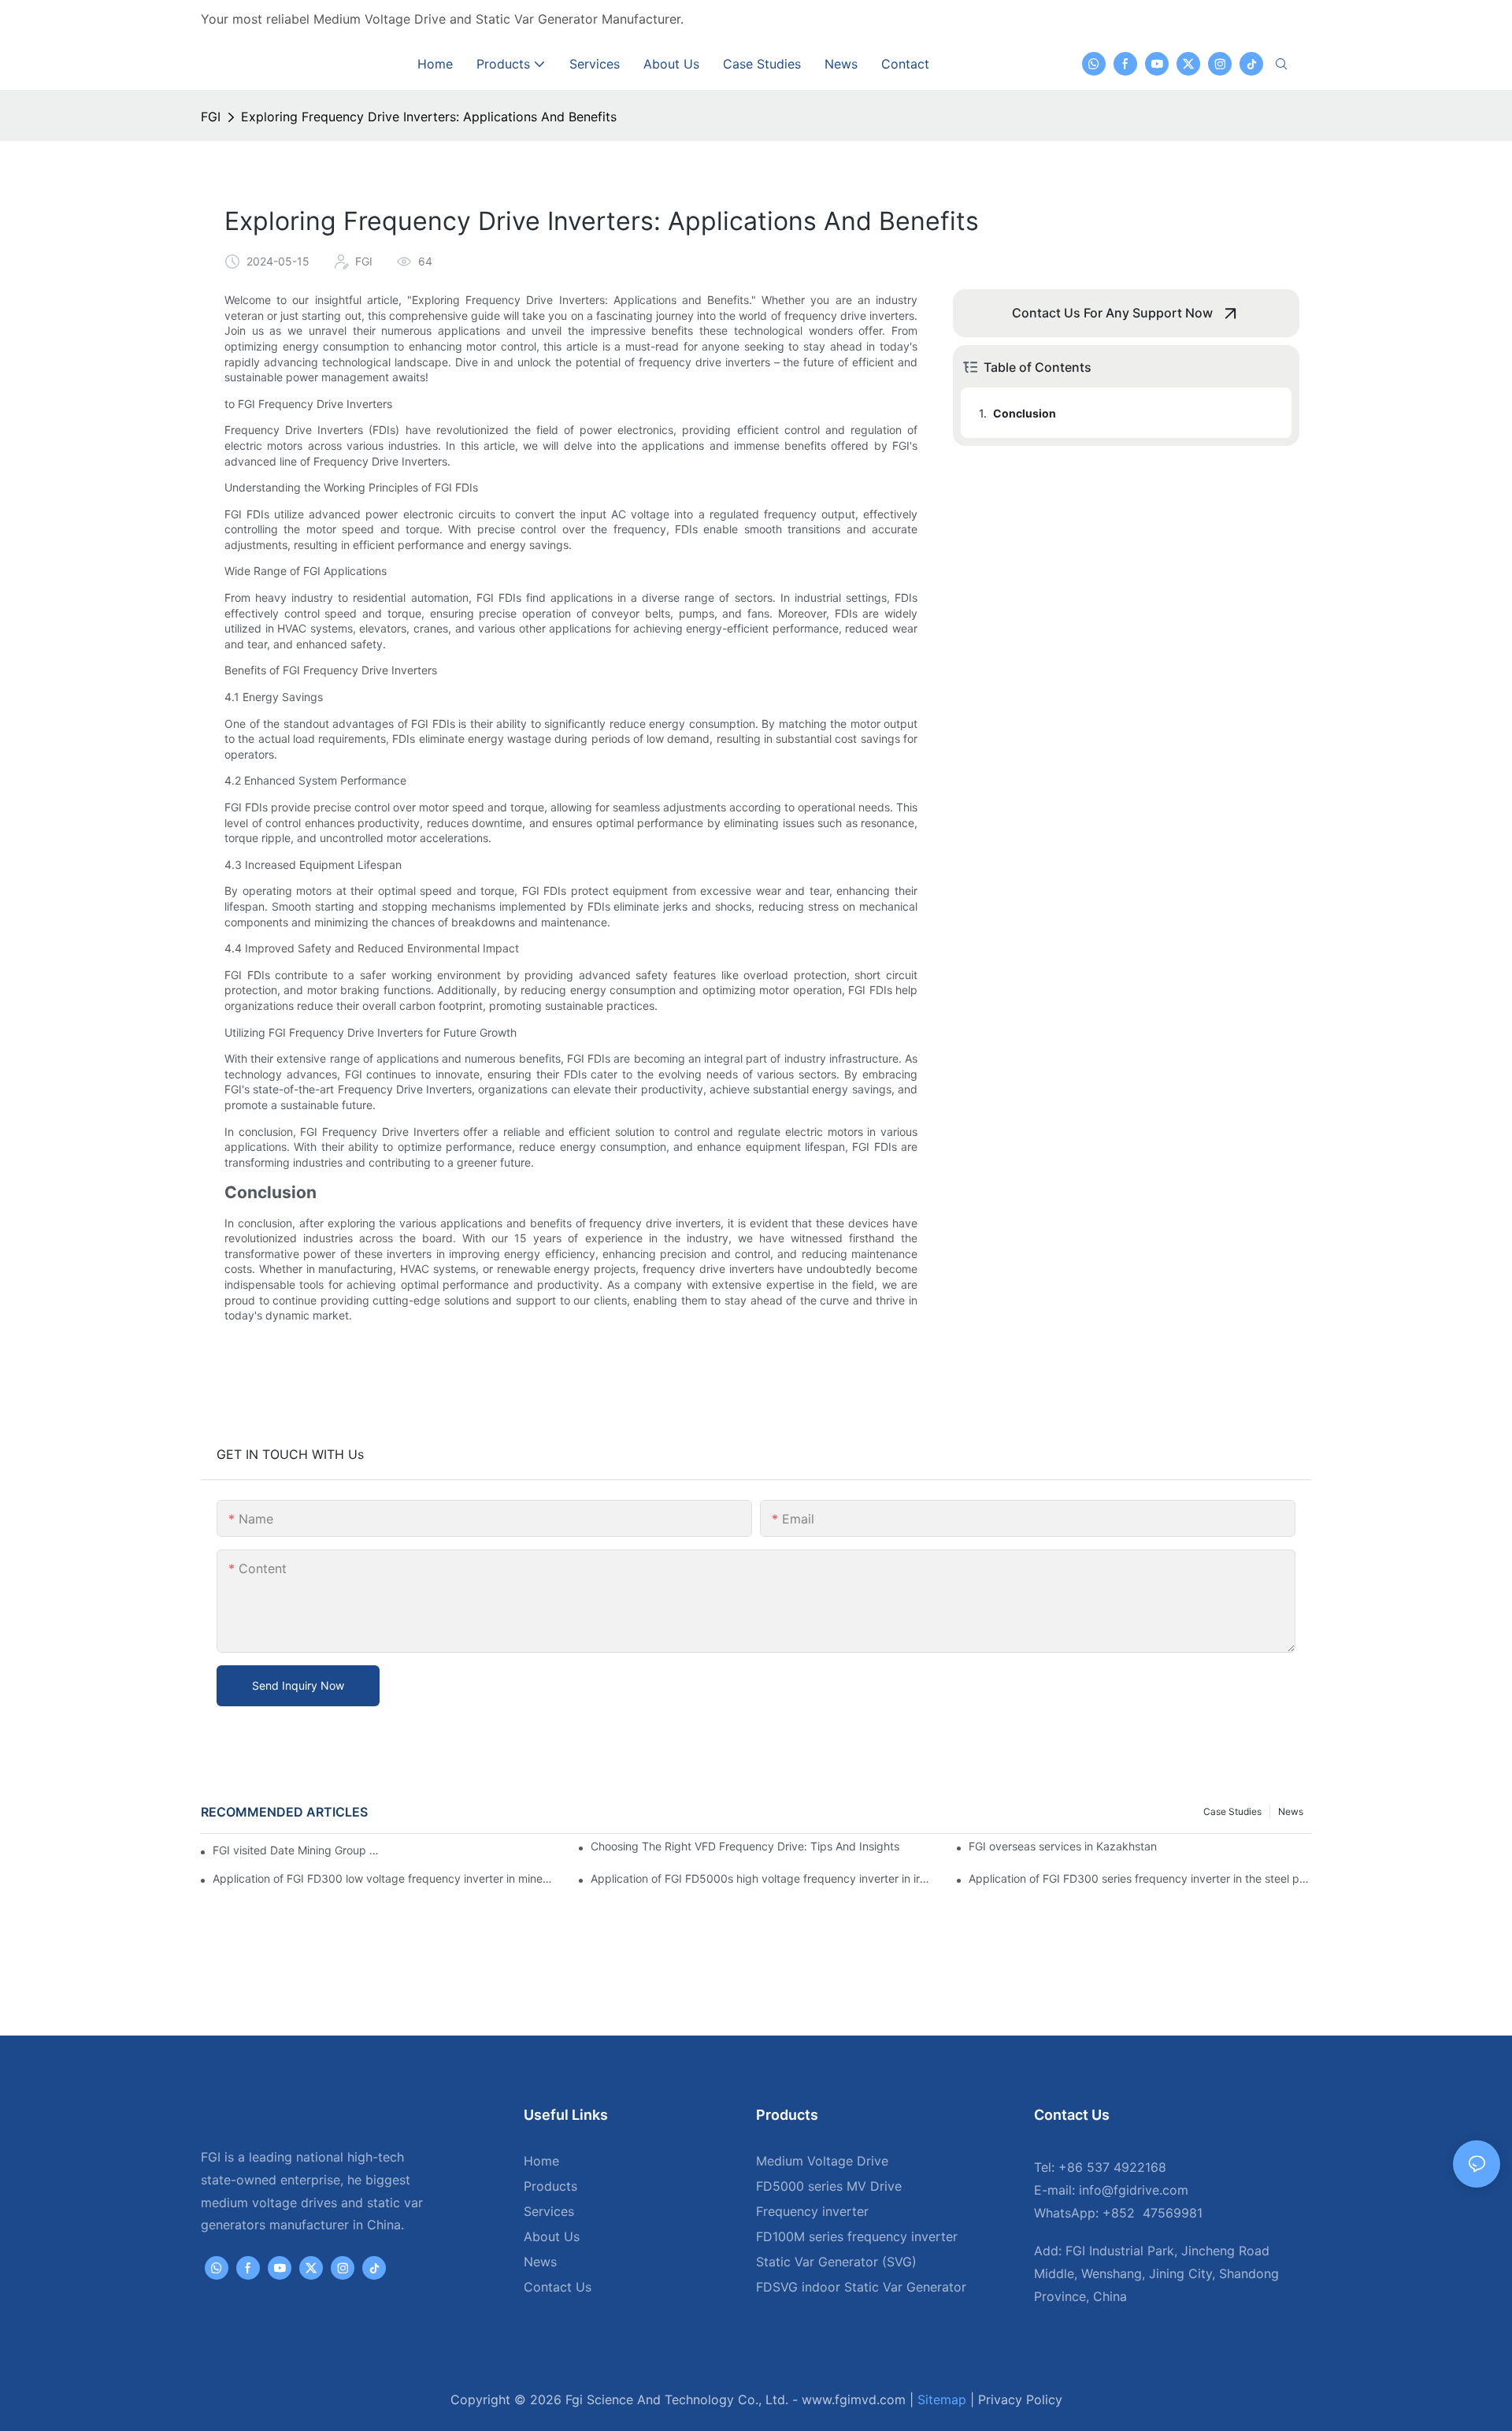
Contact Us (558, 2287)
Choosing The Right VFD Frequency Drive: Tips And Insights (745, 1846)
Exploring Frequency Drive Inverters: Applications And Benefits (429, 117)
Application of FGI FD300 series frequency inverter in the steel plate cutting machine (1140, 1878)
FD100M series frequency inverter (857, 2236)
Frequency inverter (812, 2211)
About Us (552, 2236)
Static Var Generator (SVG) (836, 2262)
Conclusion (1025, 413)
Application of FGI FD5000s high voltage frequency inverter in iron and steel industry (762, 1878)
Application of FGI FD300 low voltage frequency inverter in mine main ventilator (384, 1878)
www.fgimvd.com (854, 2399)
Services (549, 2211)
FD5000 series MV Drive (829, 2186)
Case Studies (1232, 1811)
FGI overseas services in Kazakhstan (1063, 1846)
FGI (211, 117)
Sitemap (942, 2399)
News (1291, 1811)
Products (550, 2186)
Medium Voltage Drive (822, 2161)
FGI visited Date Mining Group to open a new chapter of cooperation (298, 1850)
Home (541, 2161)
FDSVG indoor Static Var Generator (861, 2287)
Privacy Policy (1020, 2399)
